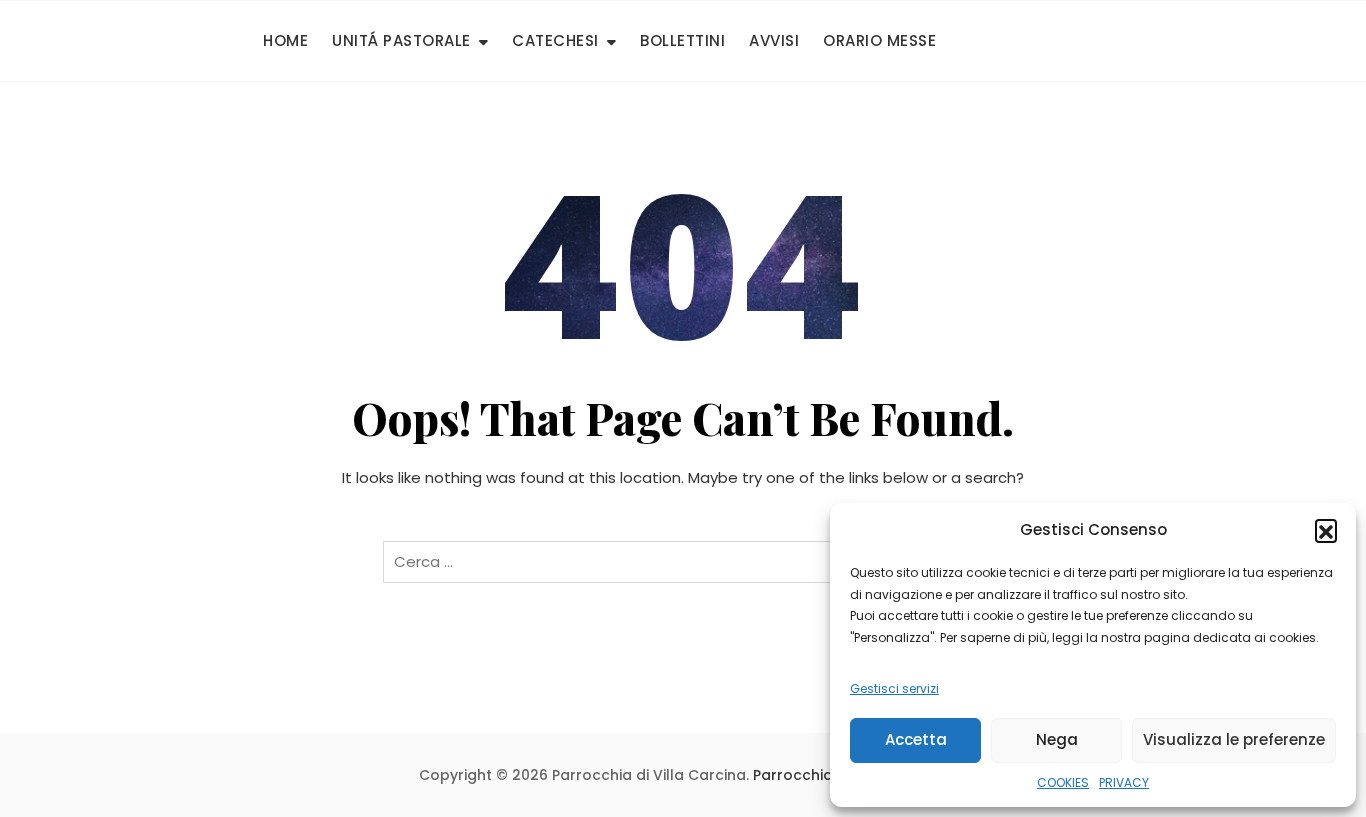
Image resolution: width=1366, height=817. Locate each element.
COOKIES (1063, 782)
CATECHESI (555, 40)
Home (285, 40)
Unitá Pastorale (401, 40)
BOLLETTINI (682, 40)
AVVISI (774, 40)
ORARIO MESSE (879, 40)
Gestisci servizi (894, 688)
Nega (1057, 739)
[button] (1326, 530)
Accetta (916, 739)
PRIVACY (1124, 782)
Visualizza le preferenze (1234, 739)
